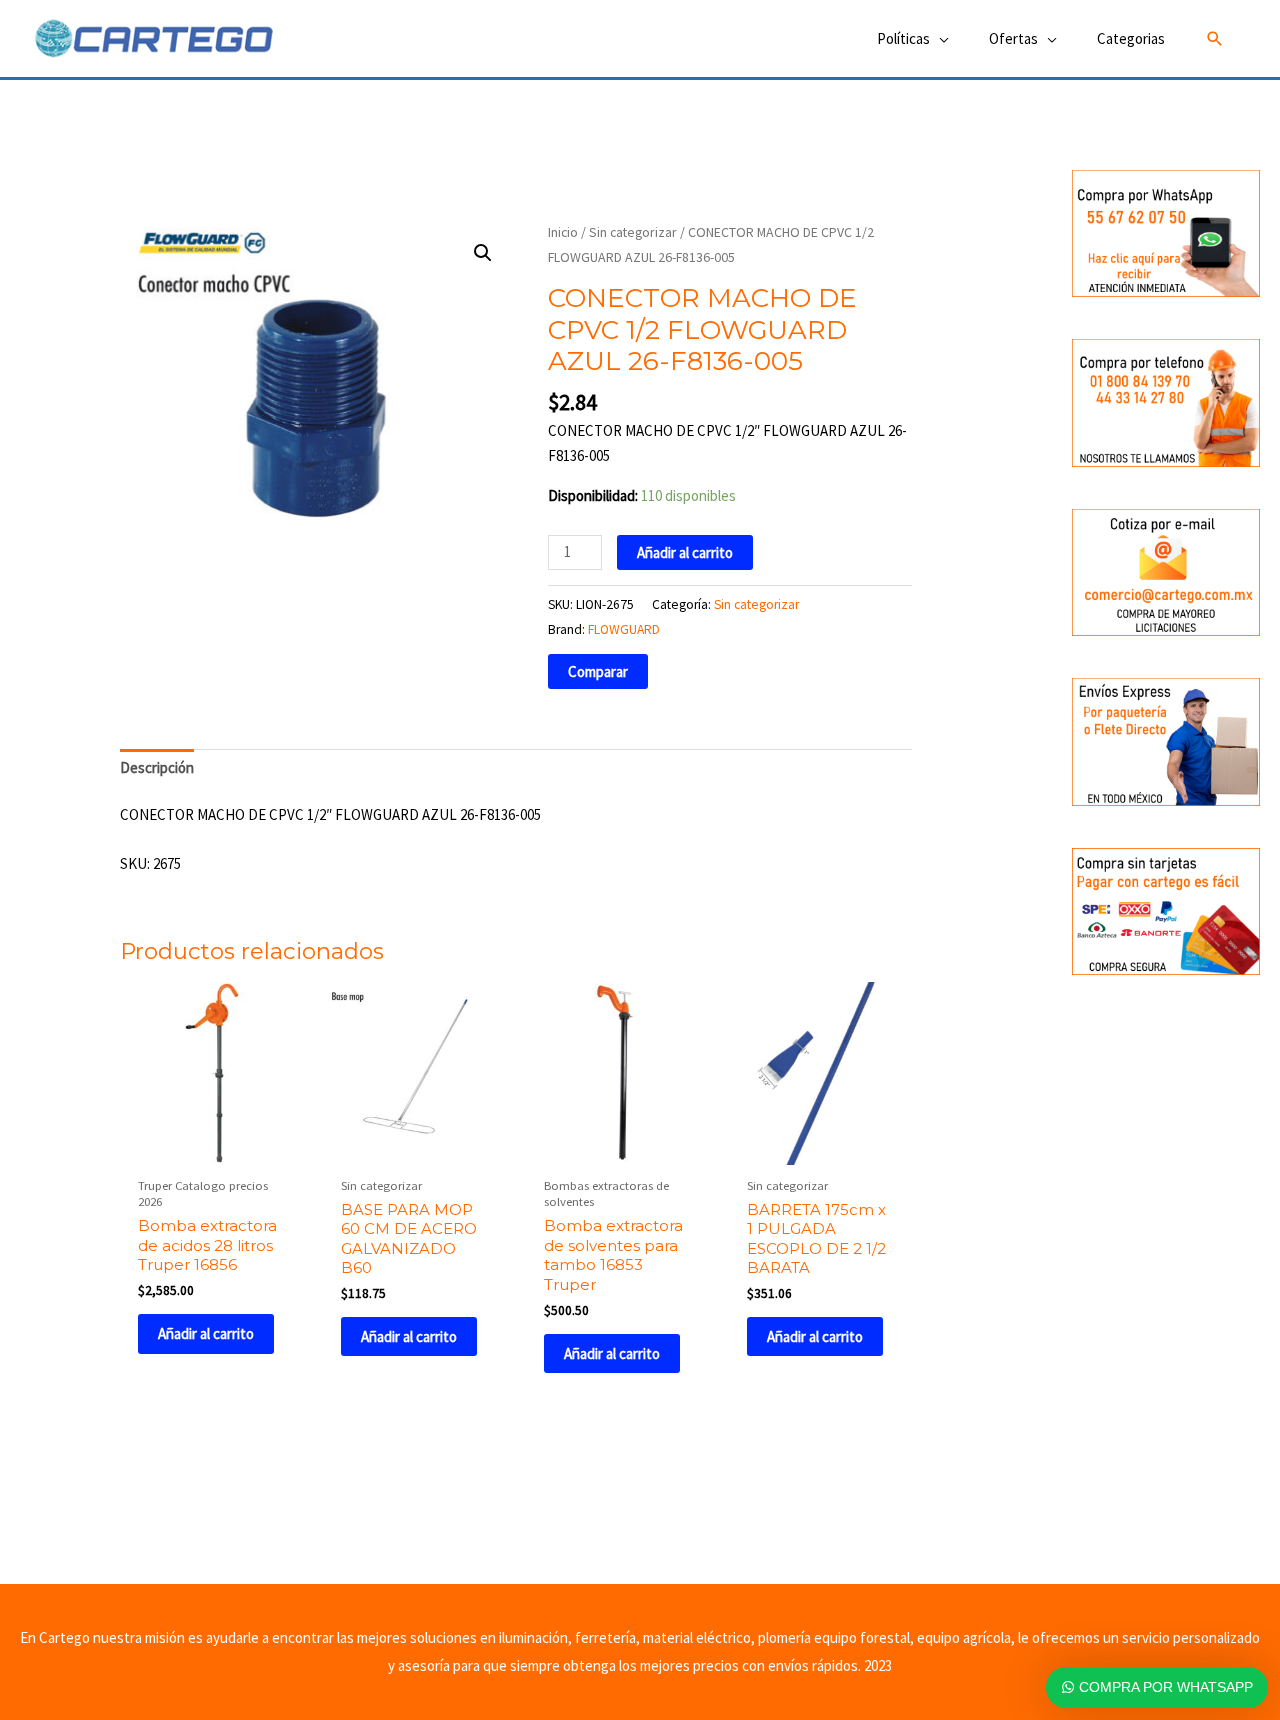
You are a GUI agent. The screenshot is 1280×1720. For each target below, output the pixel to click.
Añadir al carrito (685, 552)
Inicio (563, 232)
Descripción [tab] (157, 767)
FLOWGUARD (624, 629)
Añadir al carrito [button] (206, 1333)
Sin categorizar (633, 232)
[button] (1215, 39)
